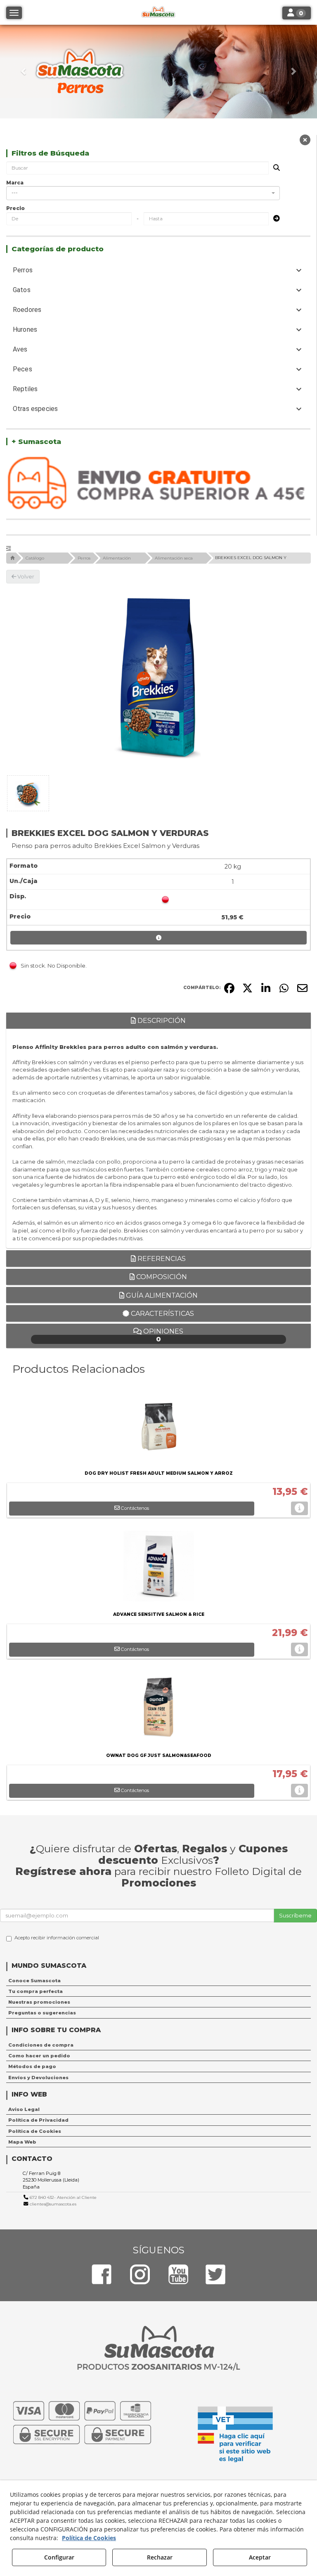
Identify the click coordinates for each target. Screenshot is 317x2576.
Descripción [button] (161, 1021)
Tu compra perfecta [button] (35, 1991)
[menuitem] (158, 1981)
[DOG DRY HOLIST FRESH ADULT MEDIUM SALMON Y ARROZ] (158, 1427)
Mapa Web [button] (22, 2142)
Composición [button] (161, 1277)
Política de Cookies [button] (35, 2131)
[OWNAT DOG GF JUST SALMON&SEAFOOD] (158, 1709)
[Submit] (274, 219)
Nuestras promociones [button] (39, 2002)
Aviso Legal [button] (24, 2109)
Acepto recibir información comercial (57, 1938)
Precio (15, 208)
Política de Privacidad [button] (38, 2120)
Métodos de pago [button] (32, 2066)
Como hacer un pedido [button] (39, 2056)
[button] (24, 72)
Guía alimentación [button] (161, 1295)
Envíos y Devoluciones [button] (38, 2078)
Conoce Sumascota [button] (34, 1981)
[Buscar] (274, 168)
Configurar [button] (59, 2557)
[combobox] (143, 193)
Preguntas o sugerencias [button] (42, 2013)
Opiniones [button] (162, 1335)
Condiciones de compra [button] (41, 2045)
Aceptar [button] (260, 2557)
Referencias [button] (161, 1259)
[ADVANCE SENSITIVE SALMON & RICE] (158, 1568)
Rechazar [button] (160, 2557)
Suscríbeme (295, 1915)
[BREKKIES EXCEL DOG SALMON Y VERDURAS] (158, 678)
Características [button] (162, 1314)
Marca (15, 183)
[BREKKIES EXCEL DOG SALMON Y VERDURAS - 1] (28, 793)
